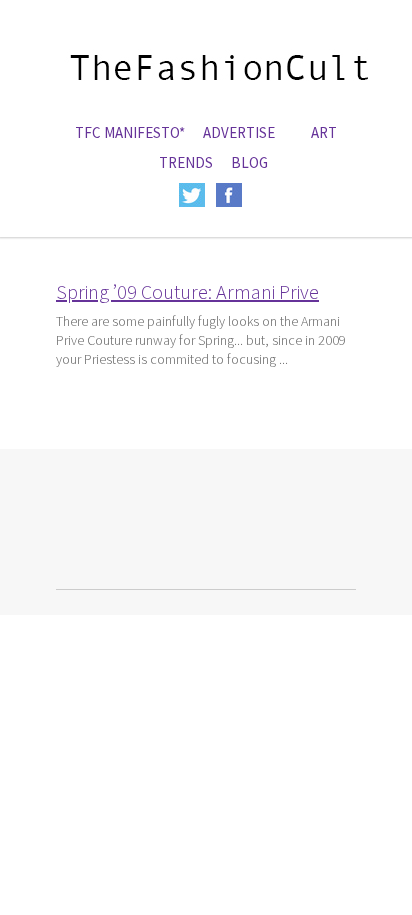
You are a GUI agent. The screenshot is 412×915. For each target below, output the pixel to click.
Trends (186, 162)
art (324, 132)
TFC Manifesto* (130, 132)
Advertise (239, 132)
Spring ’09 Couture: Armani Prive (187, 291)
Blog (249, 162)
